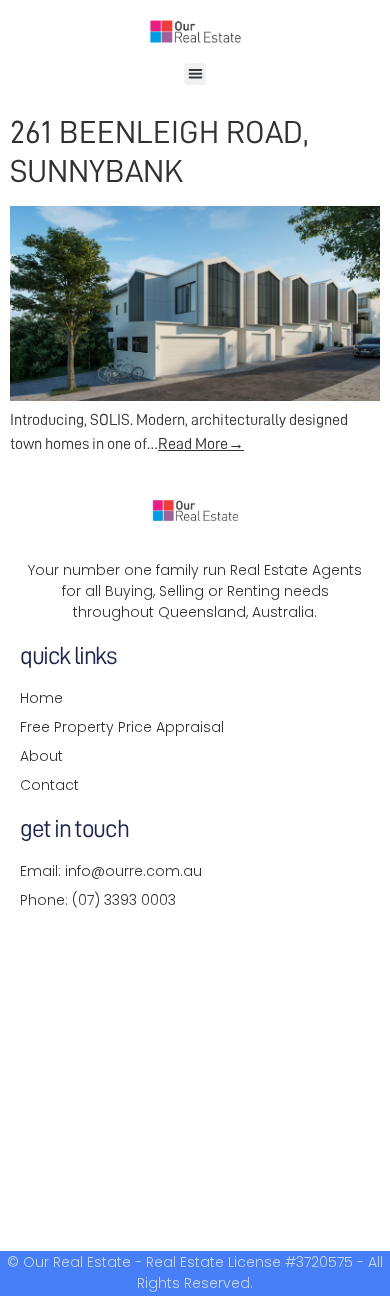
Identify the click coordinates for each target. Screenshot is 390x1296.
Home (41, 698)
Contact (49, 785)
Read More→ (201, 444)
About (41, 756)
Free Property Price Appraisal (122, 727)
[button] (195, 74)
